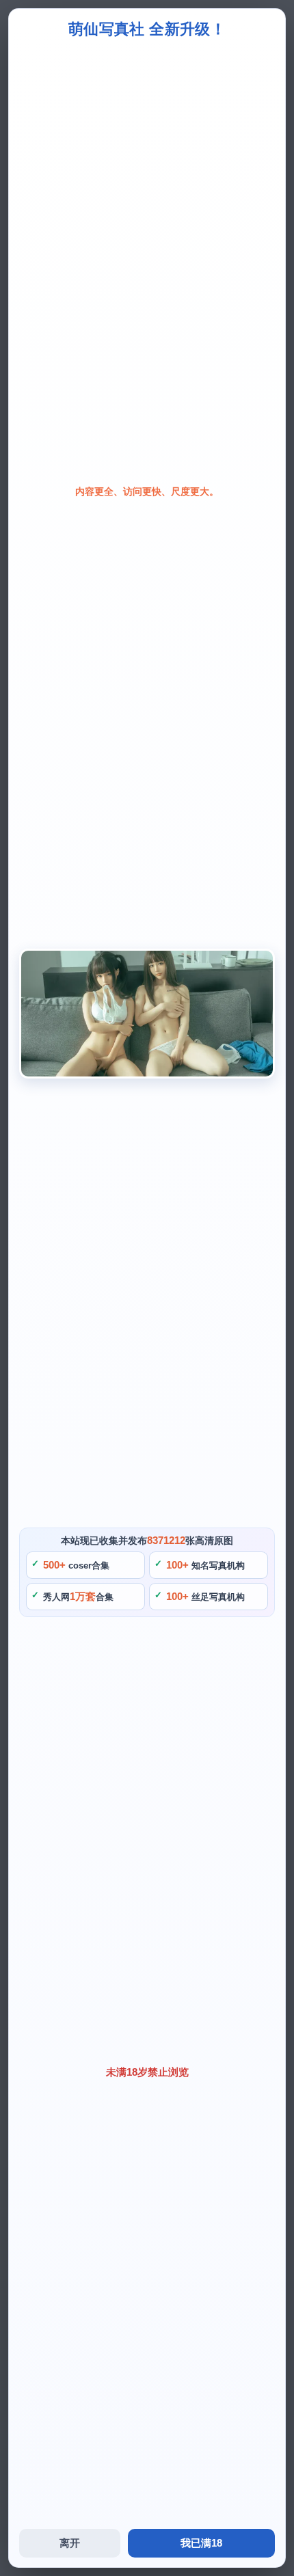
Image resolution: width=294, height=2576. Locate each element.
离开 (70, 2543)
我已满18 (201, 2543)
